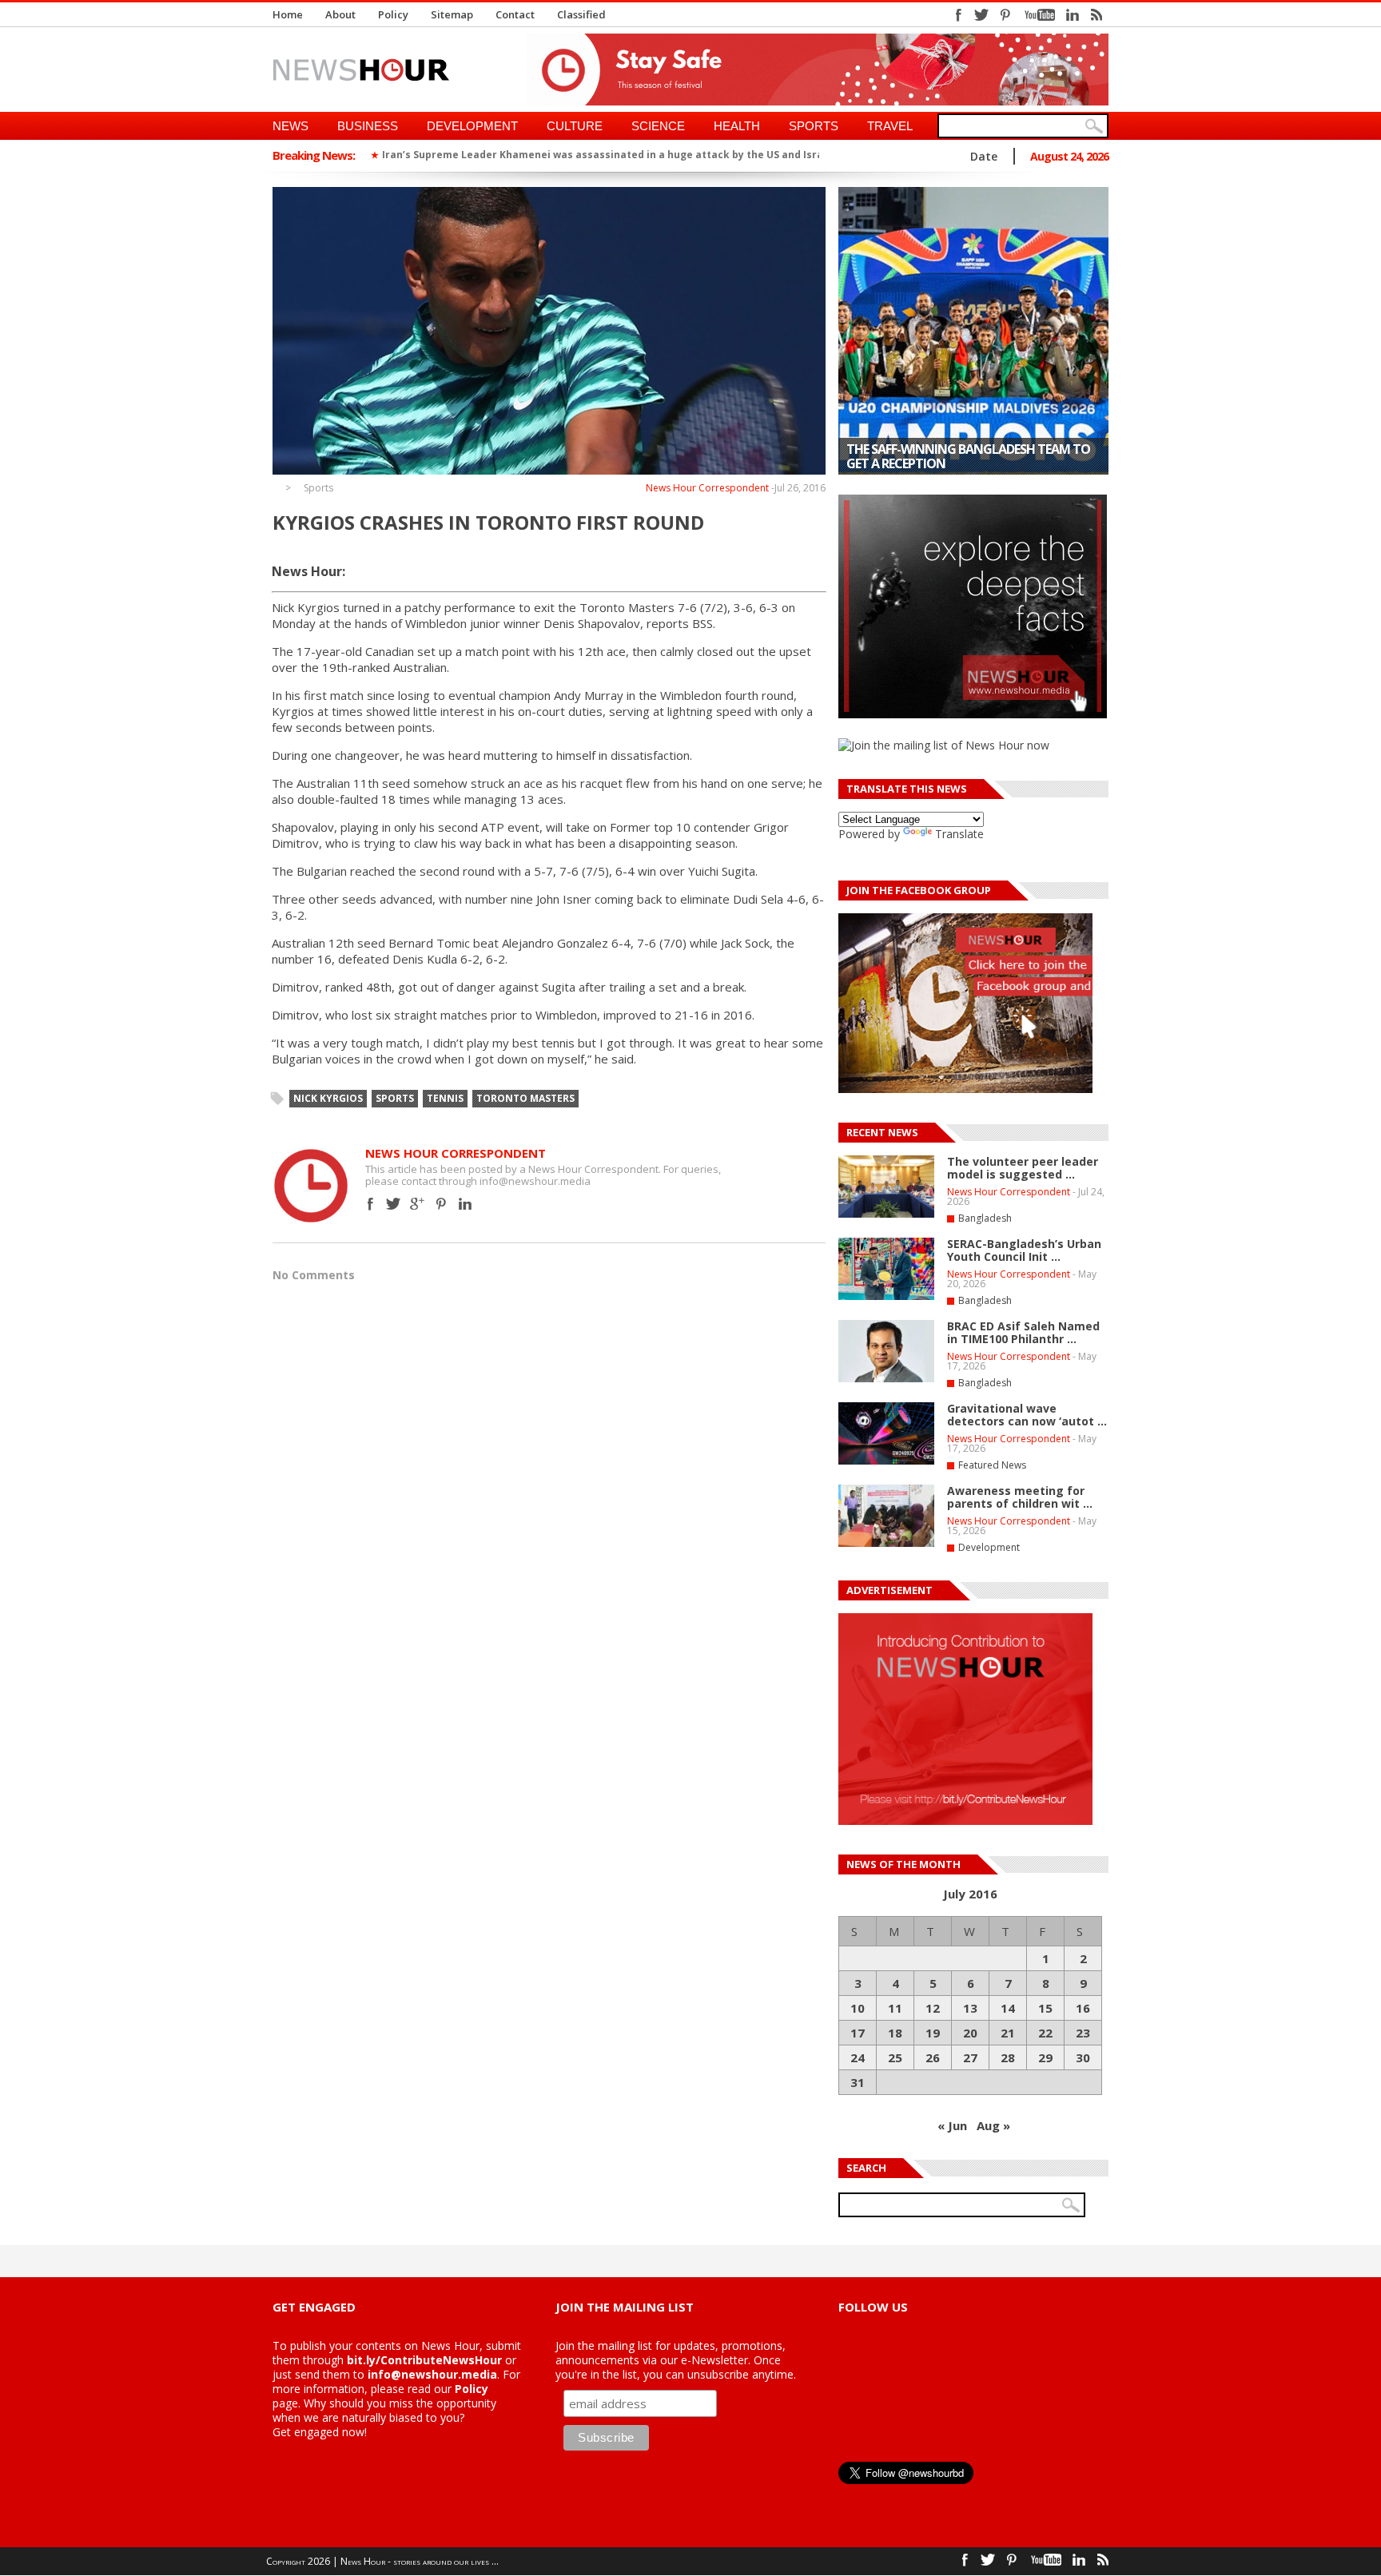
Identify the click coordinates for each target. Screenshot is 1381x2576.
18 (895, 2033)
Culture (575, 126)
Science (658, 126)
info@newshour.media (432, 2374)
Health (737, 126)
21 (1008, 2033)
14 (1008, 2008)
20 (970, 2033)
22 (1045, 2033)
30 (1083, 2057)
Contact (515, 14)
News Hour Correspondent (707, 488)
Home (288, 14)
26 (933, 2057)
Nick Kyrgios (328, 1098)
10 (858, 2008)
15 (1045, 2008)
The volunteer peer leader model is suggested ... (1023, 1168)
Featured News (992, 1465)
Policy (393, 14)
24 (858, 2057)
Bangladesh (985, 1218)
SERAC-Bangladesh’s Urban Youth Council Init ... (1024, 1250)
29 (1045, 2057)
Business (368, 126)
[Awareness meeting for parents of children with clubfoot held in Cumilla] (886, 1544)
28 (1008, 2057)
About (340, 14)
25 (895, 2057)
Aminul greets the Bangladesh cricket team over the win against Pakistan (969, 456)
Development (472, 126)
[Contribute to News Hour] (965, 1821)
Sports (814, 126)
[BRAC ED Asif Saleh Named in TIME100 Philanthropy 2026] (886, 1379)
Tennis (445, 1098)
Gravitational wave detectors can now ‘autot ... (1027, 1415)
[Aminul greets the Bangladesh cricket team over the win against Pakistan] (973, 331)
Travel (890, 126)
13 (970, 2008)
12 (933, 2008)
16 (1083, 2008)
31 (858, 2082)
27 (970, 2057)
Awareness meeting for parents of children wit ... (1020, 1497)
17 (858, 2033)
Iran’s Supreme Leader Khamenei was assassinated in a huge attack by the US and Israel (607, 155)
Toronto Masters (525, 1098)
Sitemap (452, 14)
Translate (959, 834)
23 (1083, 2033)
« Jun (952, 2125)
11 (895, 2008)
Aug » (993, 2125)
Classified (581, 14)
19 (933, 2033)
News (291, 126)
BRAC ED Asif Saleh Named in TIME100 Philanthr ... (1023, 1332)
